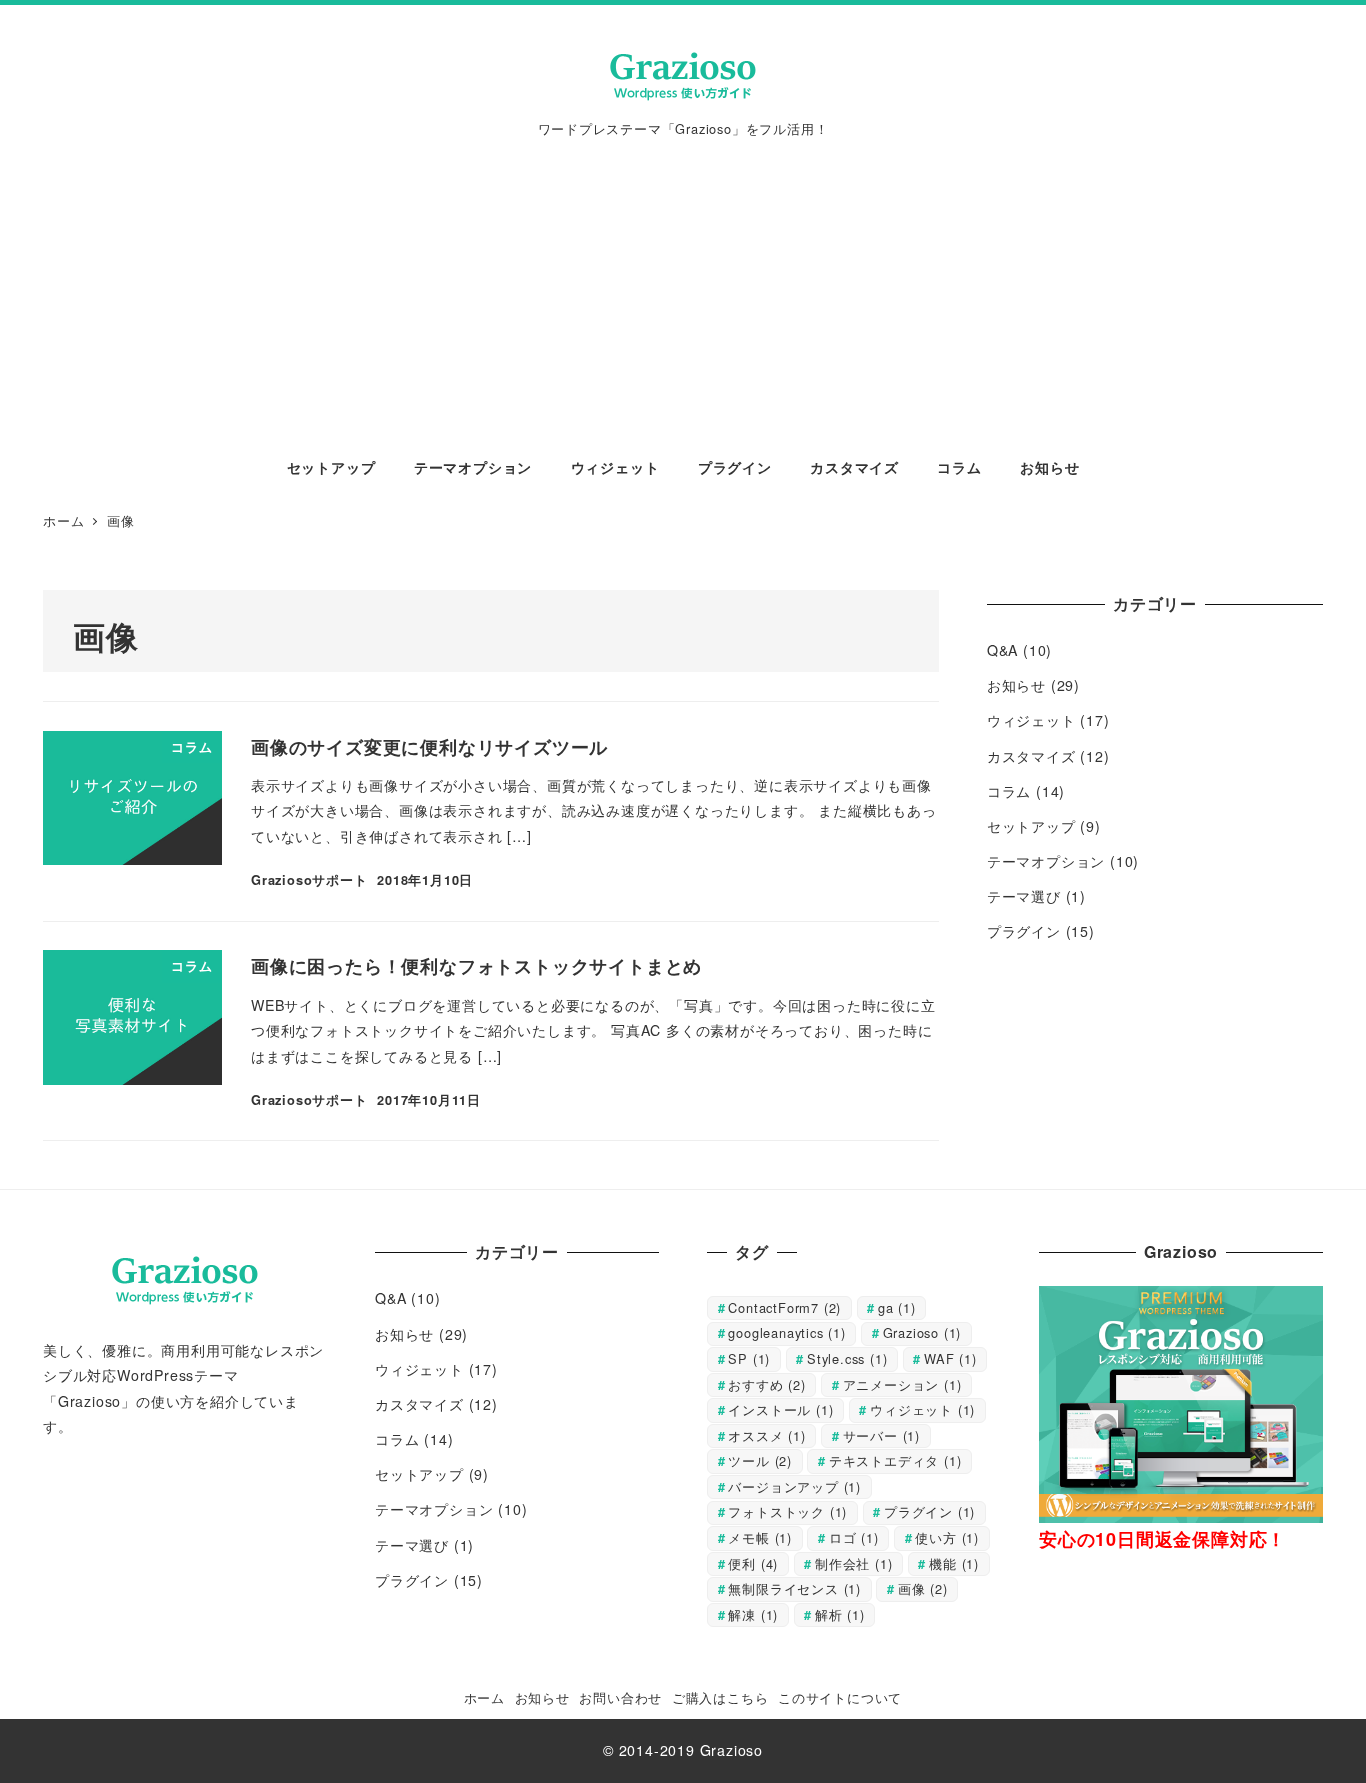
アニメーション (902, 1384)
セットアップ (1031, 826)
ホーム (484, 1697)
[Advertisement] (683, 286)
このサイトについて (840, 1697)
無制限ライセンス (794, 1588)
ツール (760, 1460)
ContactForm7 (784, 1307)
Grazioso (922, 1332)
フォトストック (787, 1511)
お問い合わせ (620, 1697)
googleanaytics (786, 1332)
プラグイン (1024, 931)
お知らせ (1016, 685)
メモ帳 (760, 1537)
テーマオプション (1046, 861)
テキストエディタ (895, 1460)
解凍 (753, 1614)
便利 (753, 1563)
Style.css (847, 1358)
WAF (950, 1358)
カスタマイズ (1031, 756)
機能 (954, 1563)
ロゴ (854, 1537)
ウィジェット (1031, 720)
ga (897, 1307)
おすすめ (766, 1384)
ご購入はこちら (720, 1697)
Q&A (1002, 650)
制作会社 (853, 1563)
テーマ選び (1024, 896)
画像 (923, 1588)
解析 (840, 1614)
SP (749, 1358)
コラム (1009, 791)
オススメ (766, 1435)
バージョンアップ (794, 1486)
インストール (780, 1409)
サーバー (881, 1435)
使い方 (947, 1537)
